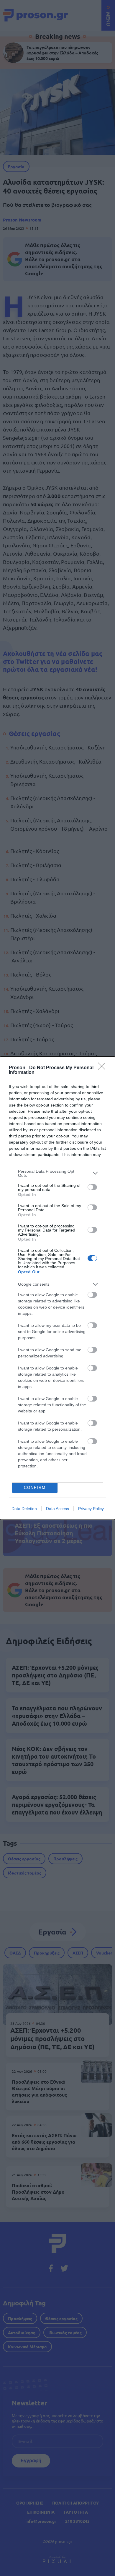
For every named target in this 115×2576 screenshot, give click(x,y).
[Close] (103, 1068)
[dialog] (57, 1288)
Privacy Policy (91, 1509)
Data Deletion (24, 1509)
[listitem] (57, 1173)
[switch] (92, 1187)
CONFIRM (35, 1488)
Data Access (57, 1509)
